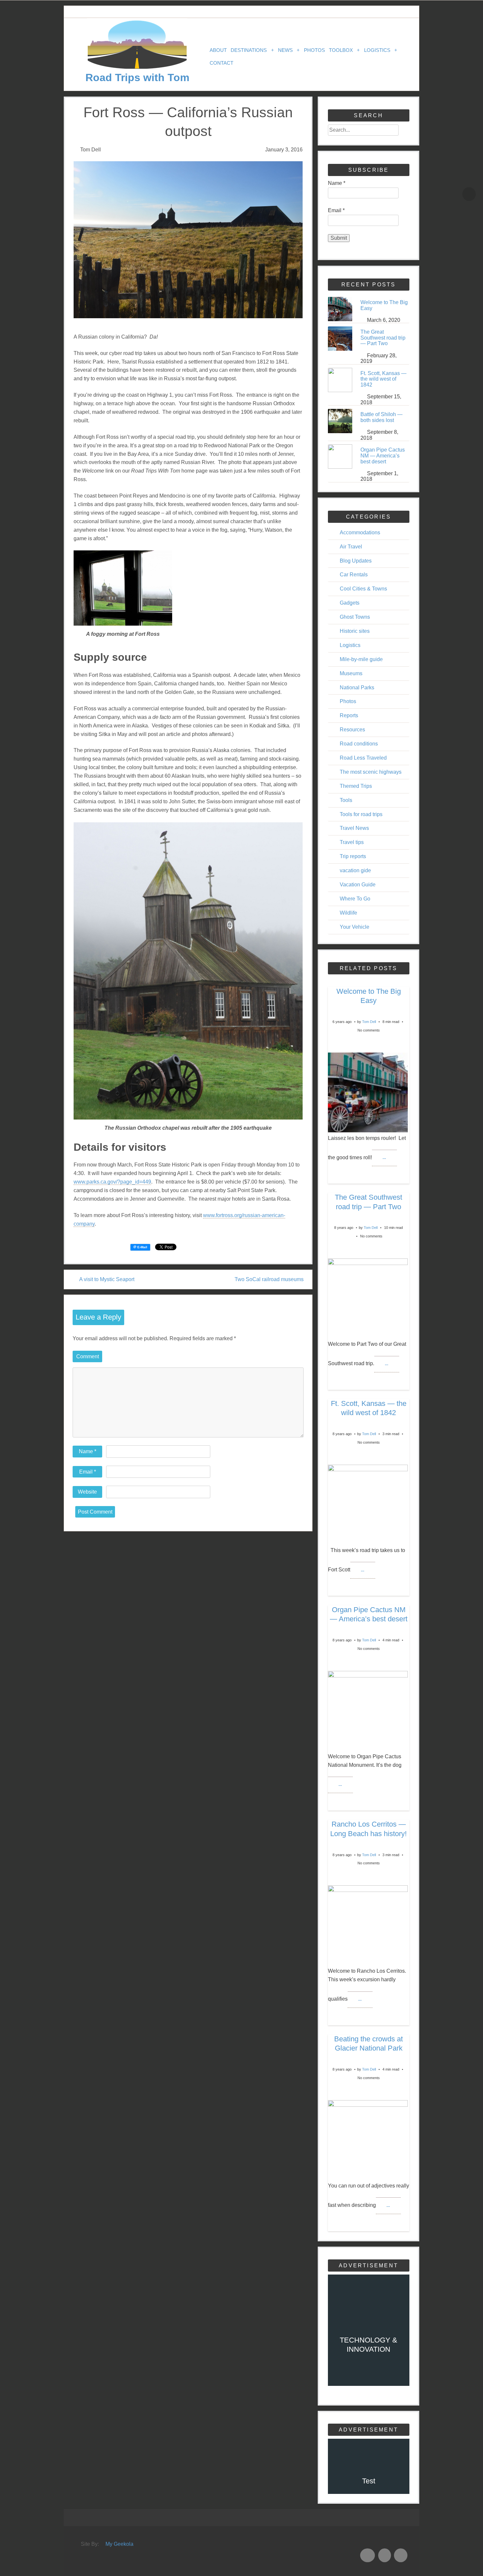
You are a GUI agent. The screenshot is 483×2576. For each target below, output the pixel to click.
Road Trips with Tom (137, 78)
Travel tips (352, 842)
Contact (221, 63)
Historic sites (355, 631)
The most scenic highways (371, 772)
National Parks (357, 688)
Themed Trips (356, 786)
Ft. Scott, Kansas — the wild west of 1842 (383, 379)
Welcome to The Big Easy (384, 305)
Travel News (354, 828)
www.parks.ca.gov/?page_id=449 (112, 1182)
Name (88, 1451)
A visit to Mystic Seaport (107, 1279)
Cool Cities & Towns (363, 589)
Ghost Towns (355, 617)
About (218, 50)
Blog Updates (356, 561)
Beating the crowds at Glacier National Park (368, 2043)
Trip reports (353, 856)
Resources (352, 730)
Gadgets (350, 603)
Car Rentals (354, 575)
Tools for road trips (361, 814)
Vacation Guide (358, 885)
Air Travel (351, 547)
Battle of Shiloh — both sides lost (381, 417)
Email (88, 1472)
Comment (88, 1356)
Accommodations (360, 533)
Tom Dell (369, 1022)
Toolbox (344, 50)
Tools (346, 800)
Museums (351, 673)
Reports (349, 715)
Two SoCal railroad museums (269, 1279)
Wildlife (348, 913)
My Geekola (119, 2544)
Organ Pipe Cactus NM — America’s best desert (383, 455)
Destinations (252, 50)
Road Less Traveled (363, 758)
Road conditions (359, 744)
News (289, 50)
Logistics (381, 50)
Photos (314, 50)
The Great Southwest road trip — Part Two (383, 338)
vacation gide (355, 870)
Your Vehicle (355, 927)
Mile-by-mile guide (361, 659)
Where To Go (355, 899)
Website (87, 1492)
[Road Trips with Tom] (137, 68)
